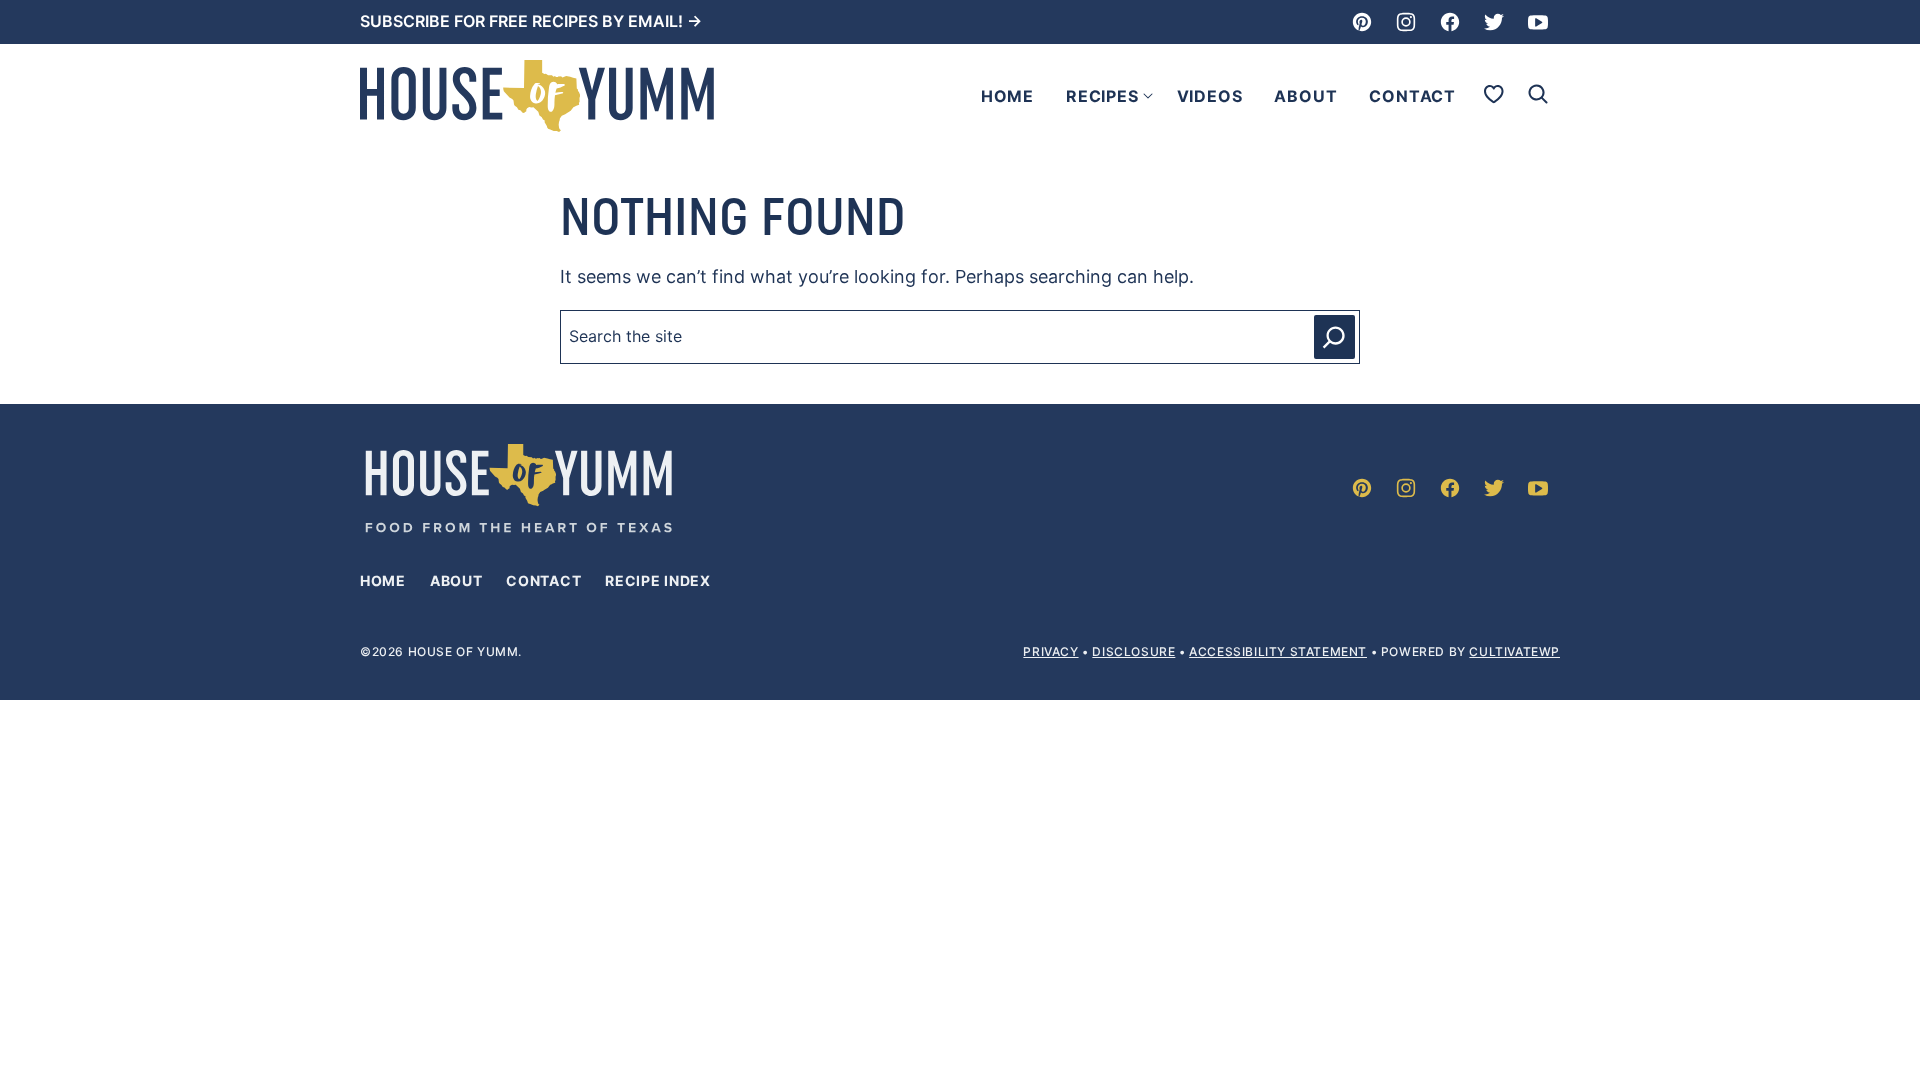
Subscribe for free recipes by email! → (531, 21)
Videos (1210, 96)
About (1305, 96)
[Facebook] (1450, 22)
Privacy (1050, 651)
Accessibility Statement (1278, 651)
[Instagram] (1406, 22)
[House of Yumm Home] (537, 96)
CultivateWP (1514, 651)
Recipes (1102, 96)
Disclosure (1133, 651)
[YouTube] (1538, 22)
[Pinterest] (1362, 22)
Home (1007, 96)
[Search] (1538, 94)
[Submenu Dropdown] (1148, 96)
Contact (1412, 96)
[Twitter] (1494, 22)
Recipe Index (657, 580)
